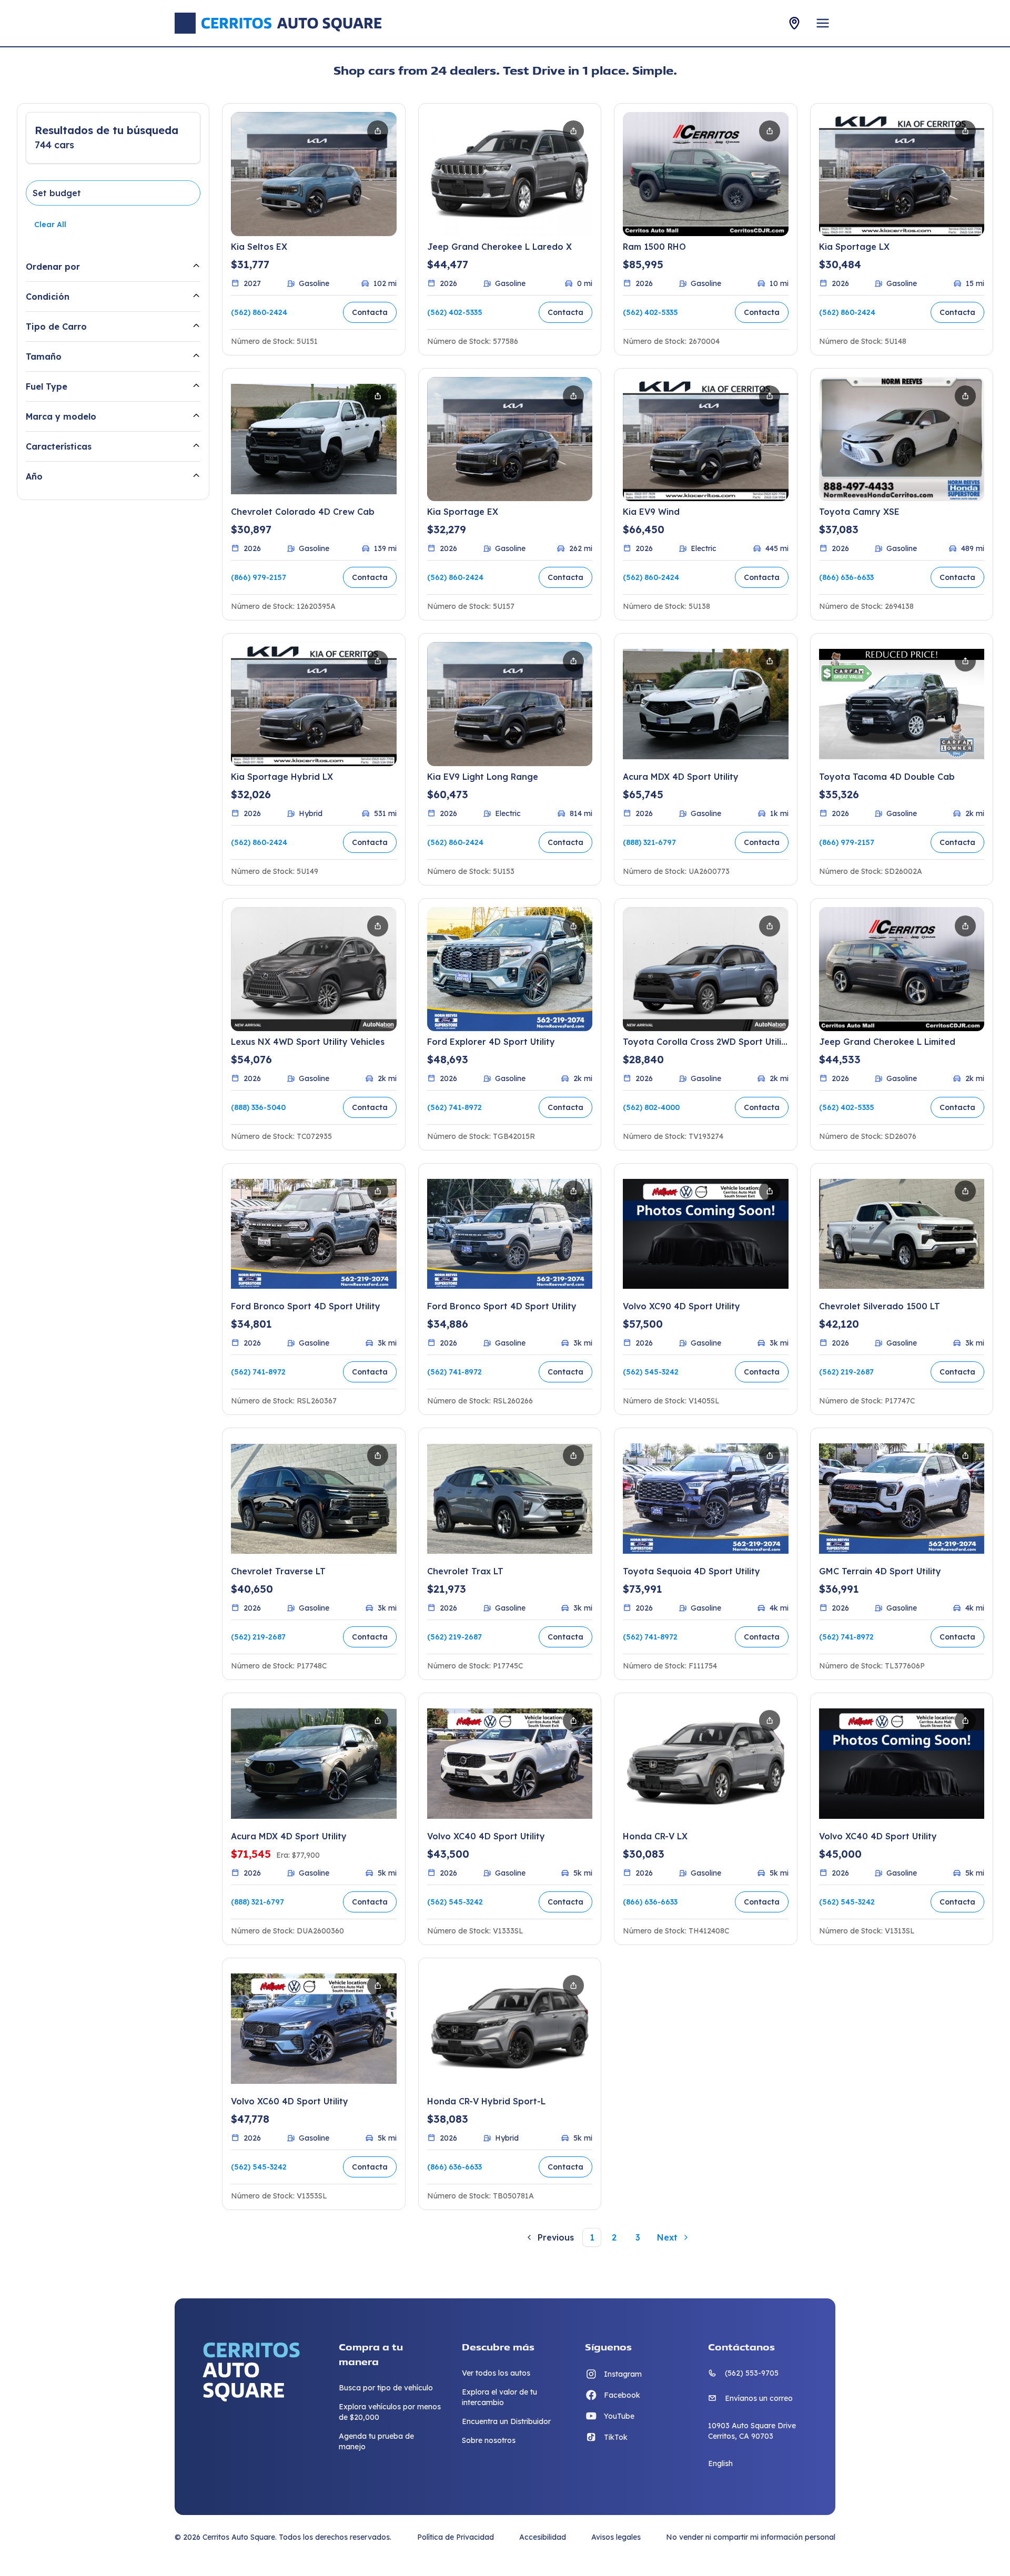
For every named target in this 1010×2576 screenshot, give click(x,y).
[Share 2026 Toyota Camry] (965, 396)
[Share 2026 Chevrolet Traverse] (378, 1455)
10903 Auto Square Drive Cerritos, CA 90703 (752, 2431)
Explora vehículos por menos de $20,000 (390, 2412)
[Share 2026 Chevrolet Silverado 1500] (965, 1191)
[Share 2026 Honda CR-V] (770, 1720)
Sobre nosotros (489, 2440)
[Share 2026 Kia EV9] (770, 396)
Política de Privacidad (456, 2537)
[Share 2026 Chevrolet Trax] (573, 1455)
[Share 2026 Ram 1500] (770, 131)
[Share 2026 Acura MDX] (770, 661)
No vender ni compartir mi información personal (751, 2537)
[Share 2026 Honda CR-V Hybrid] (573, 1986)
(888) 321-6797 (649, 842)
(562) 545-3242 (651, 1372)
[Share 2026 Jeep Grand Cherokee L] (573, 131)
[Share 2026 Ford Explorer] (573, 926)
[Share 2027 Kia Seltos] (378, 131)
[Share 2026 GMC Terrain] (965, 1455)
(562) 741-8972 (454, 1107)
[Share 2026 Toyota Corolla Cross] (770, 926)
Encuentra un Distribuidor (506, 2421)
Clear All (50, 225)
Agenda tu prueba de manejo (376, 2441)
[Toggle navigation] (823, 23)
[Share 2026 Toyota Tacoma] (965, 661)
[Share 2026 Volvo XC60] (378, 1986)
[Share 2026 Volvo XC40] (573, 1720)
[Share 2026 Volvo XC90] (770, 1191)
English (720, 2463)
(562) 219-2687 (846, 1372)
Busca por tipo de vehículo (386, 2388)
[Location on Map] (794, 23)
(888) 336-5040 (258, 1107)
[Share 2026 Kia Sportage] (965, 131)
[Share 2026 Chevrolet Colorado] (378, 396)
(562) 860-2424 (259, 312)
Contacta (370, 312)
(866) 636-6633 (846, 577)
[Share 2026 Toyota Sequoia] (770, 1455)
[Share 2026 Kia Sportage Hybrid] (378, 661)
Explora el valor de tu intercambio (499, 2397)
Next (667, 2237)
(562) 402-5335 (455, 312)
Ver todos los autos (496, 2373)
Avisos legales (616, 2537)
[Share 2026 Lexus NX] (378, 926)
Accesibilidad (543, 2537)
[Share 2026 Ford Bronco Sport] (378, 1191)
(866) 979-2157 (259, 577)
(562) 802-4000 (651, 1107)
